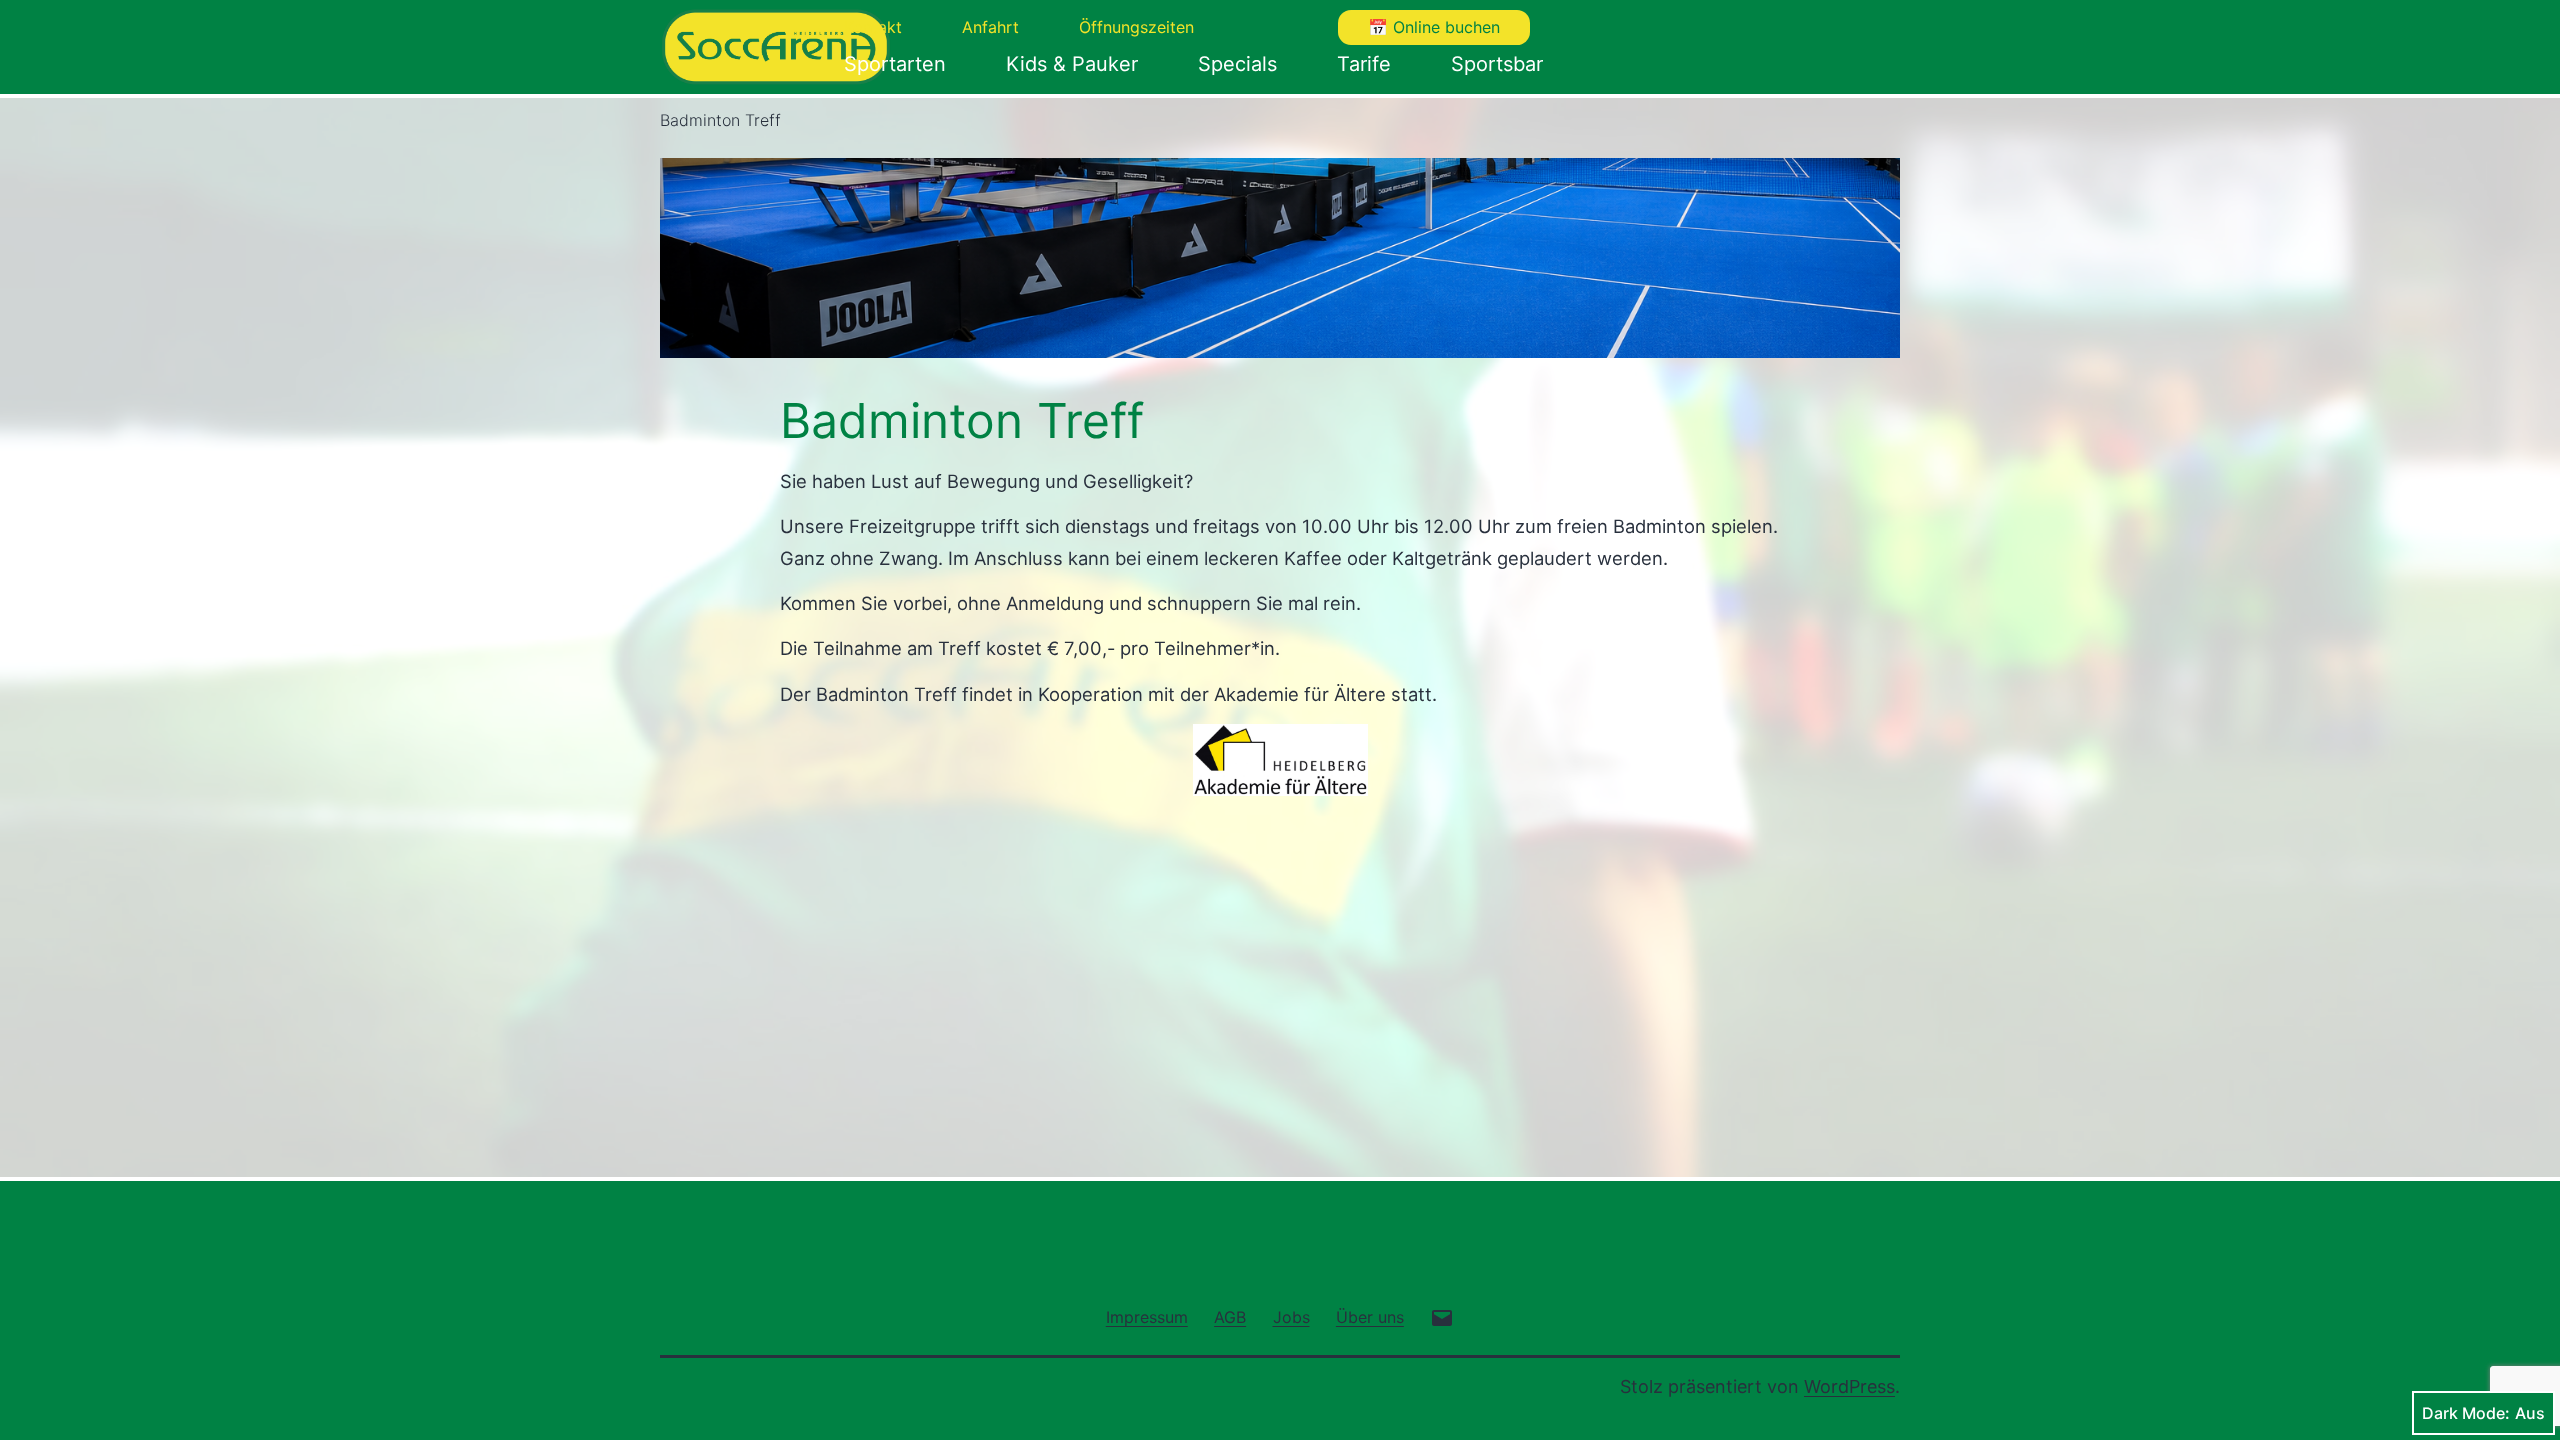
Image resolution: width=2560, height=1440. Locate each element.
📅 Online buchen (1434, 27)
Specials (1237, 64)
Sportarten (895, 64)
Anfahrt (990, 27)
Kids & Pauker (1072, 64)
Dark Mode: (2466, 1413)
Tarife (1364, 64)
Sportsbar (1497, 64)
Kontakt (873, 27)
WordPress (1849, 1386)
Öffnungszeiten (1136, 27)
